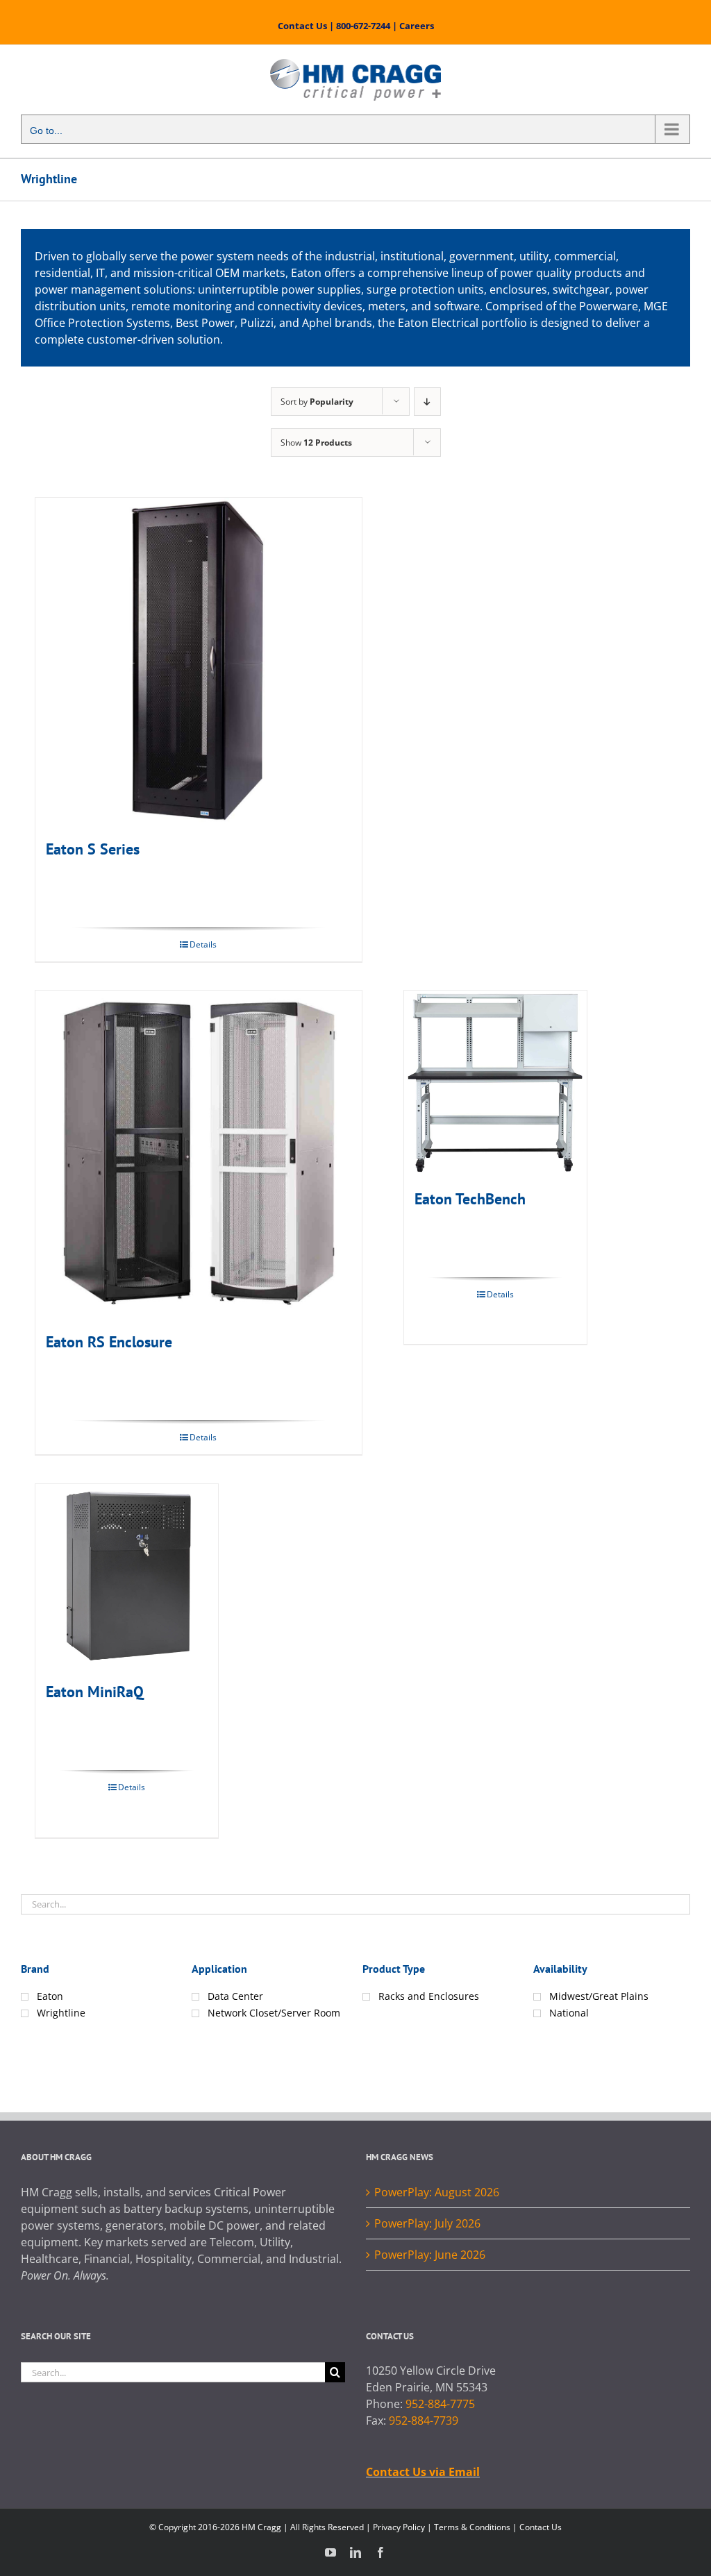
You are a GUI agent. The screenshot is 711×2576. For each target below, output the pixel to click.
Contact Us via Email (423, 2472)
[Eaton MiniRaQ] (127, 1575)
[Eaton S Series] (199, 661)
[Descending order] (427, 402)
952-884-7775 (440, 2404)
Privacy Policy (399, 2527)
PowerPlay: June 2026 (430, 2255)
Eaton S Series (93, 849)
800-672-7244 (363, 26)
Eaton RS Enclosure (109, 1342)
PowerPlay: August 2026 (437, 2192)
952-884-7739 (424, 2421)
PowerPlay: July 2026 (427, 2223)
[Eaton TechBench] (495, 1082)
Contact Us (302, 26)
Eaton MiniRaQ (95, 1692)
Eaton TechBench (470, 1199)
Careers (417, 26)
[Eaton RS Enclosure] (199, 1154)
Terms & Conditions (472, 2527)
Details (203, 944)
